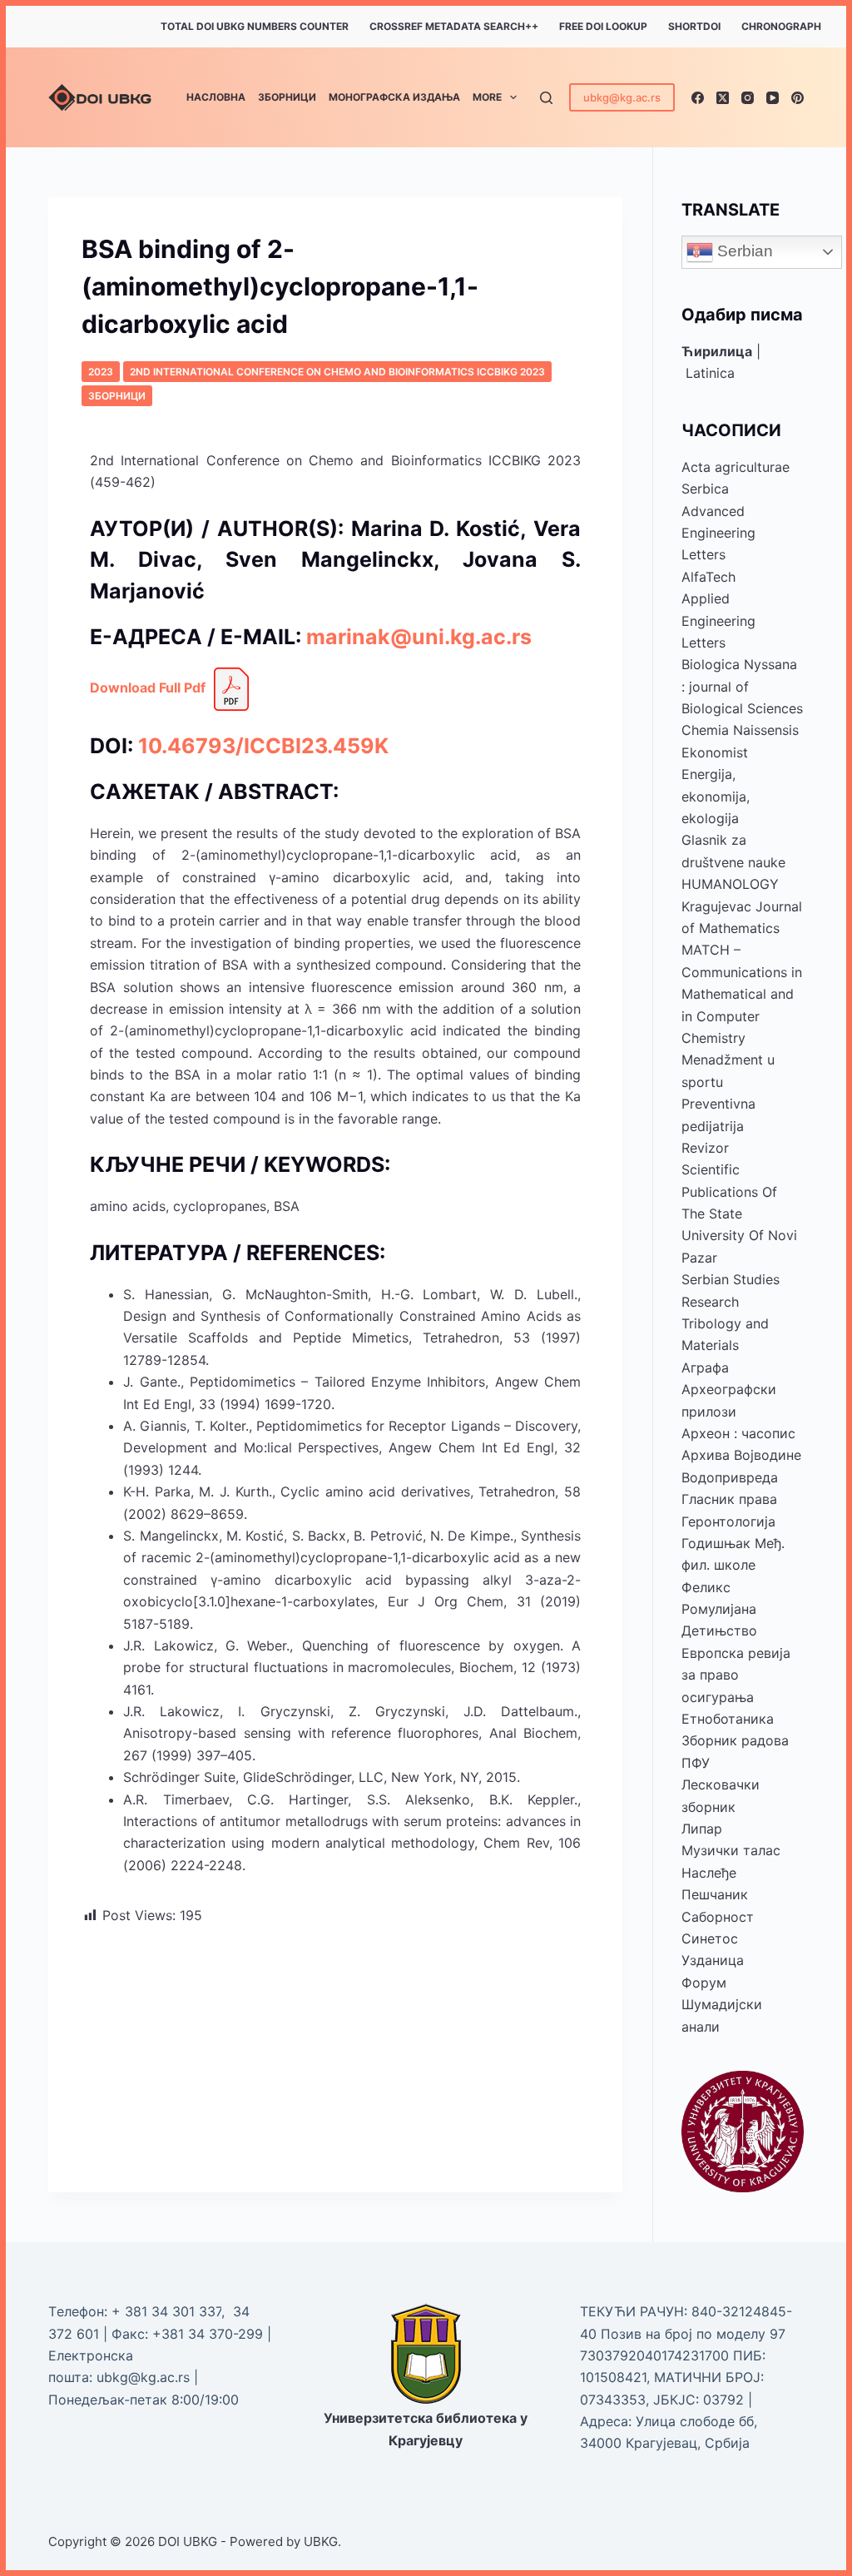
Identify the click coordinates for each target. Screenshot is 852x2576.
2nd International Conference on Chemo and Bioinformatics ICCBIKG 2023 (337, 372)
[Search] (546, 98)
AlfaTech (708, 577)
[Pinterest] (798, 98)
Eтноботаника (728, 1719)
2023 (101, 372)
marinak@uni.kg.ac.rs (419, 637)
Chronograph (781, 26)
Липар (702, 1829)
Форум (704, 1983)
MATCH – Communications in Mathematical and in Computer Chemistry (742, 994)
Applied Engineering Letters (718, 620)
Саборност (718, 1917)
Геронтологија (728, 1521)
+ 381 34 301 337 (166, 2311)
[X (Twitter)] (723, 98)
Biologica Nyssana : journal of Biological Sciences (742, 686)
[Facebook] (698, 98)
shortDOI (694, 26)
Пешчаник (715, 1894)
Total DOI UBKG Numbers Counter (255, 26)
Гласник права (729, 1499)
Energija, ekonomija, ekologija (716, 796)
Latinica (710, 373)
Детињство (719, 1630)
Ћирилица (717, 351)
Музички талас (731, 1850)
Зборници (287, 97)
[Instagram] (748, 98)
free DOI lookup (603, 26)
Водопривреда (730, 1477)
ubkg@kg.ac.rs (622, 97)
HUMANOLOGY (730, 884)
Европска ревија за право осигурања (736, 1675)
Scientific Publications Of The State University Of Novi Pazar (739, 1214)
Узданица (713, 1960)
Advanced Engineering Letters (718, 533)
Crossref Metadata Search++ (454, 26)
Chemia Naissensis (740, 730)
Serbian (743, 251)
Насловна (216, 97)
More (487, 97)
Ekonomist (715, 752)
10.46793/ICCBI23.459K (263, 746)
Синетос (710, 1938)
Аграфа (705, 1367)
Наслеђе (709, 1873)
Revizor (705, 1148)
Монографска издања (394, 97)
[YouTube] (773, 98)
